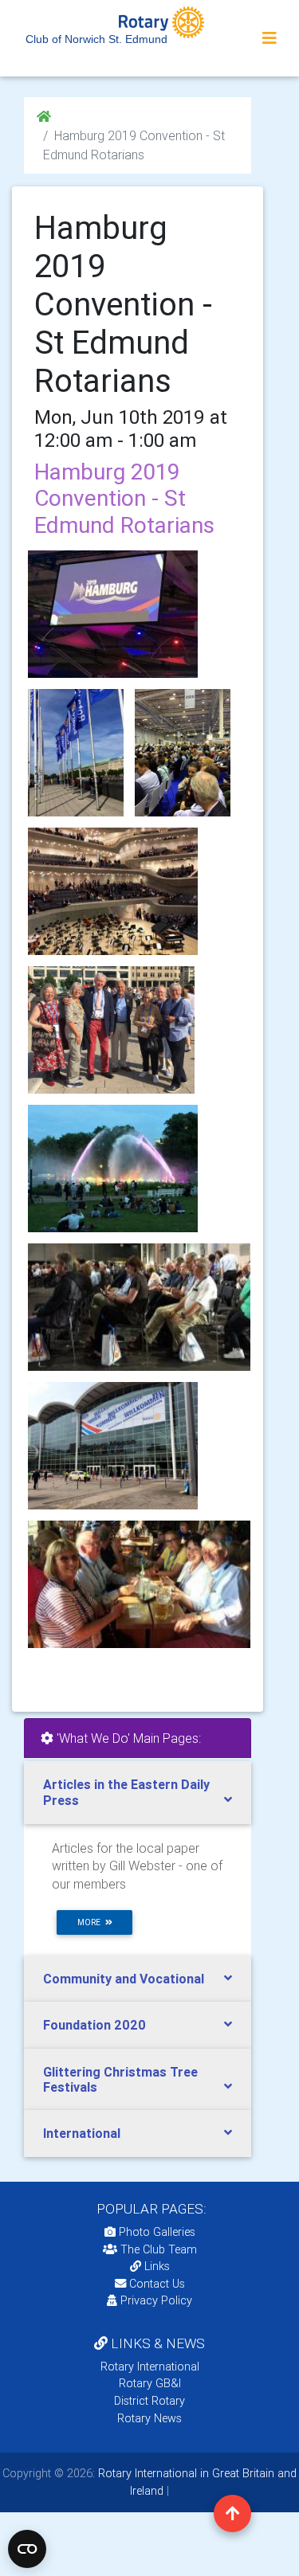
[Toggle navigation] (269, 38)
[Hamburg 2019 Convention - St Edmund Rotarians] (113, 614)
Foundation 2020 (94, 2025)
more (91, 1922)
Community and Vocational (124, 1979)
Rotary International (150, 2367)
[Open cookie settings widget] (27, 2549)
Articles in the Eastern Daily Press (126, 1792)
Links (157, 2266)
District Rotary (149, 2401)
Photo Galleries (155, 2232)
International (82, 2133)
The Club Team (159, 2249)
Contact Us (155, 2284)
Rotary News (149, 2418)
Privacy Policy (156, 2300)
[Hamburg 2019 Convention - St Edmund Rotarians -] (76, 753)
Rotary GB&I (150, 2383)
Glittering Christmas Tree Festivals (120, 2079)
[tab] (138, 1792)
